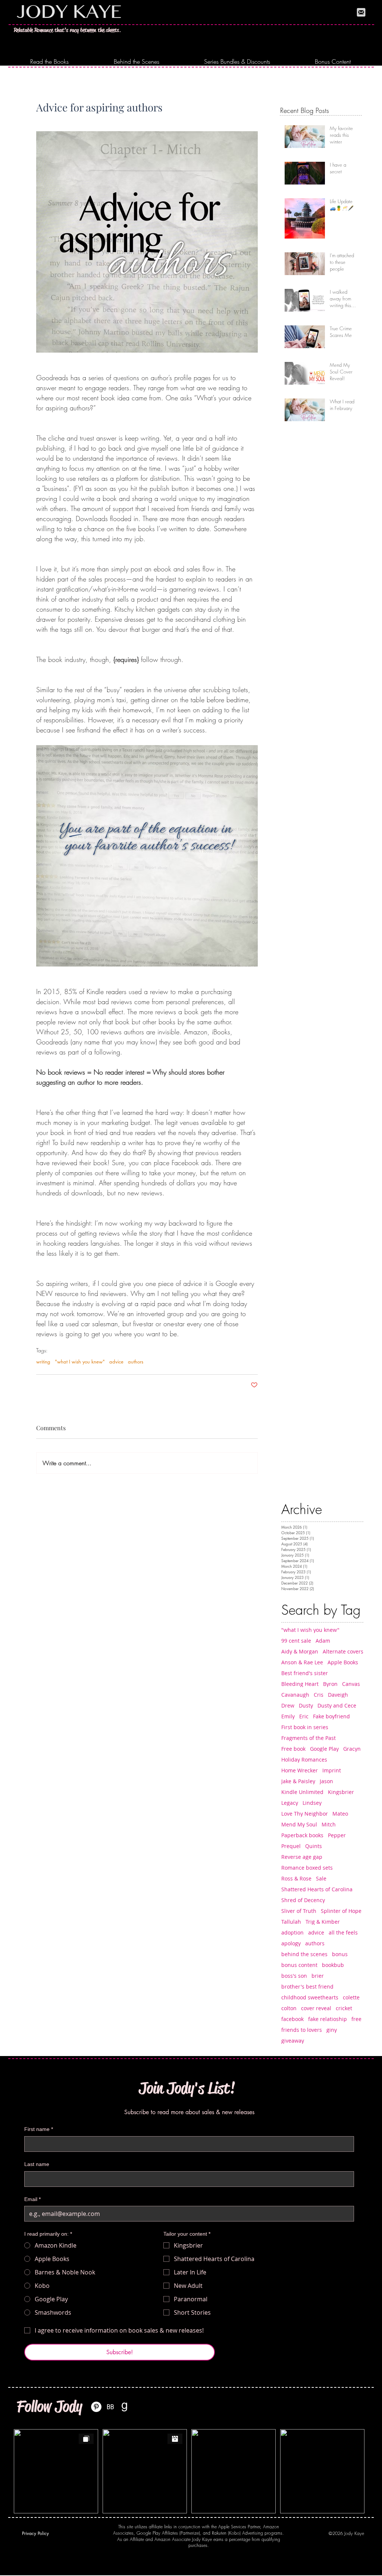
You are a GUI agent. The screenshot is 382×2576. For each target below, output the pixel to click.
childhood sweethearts (310, 1997)
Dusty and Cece (337, 1705)
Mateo (340, 1814)
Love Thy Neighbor (305, 1814)
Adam (323, 1641)
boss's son (294, 1976)
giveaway (293, 2041)
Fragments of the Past (309, 1738)
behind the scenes (304, 1954)
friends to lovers (302, 2030)
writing (43, 1362)
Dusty (306, 1705)
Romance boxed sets (307, 1868)
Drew (288, 1705)
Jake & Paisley (298, 1781)
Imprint (332, 1770)
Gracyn (352, 1749)
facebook (292, 2019)
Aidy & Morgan (300, 1651)
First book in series (305, 1727)
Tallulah (291, 1922)
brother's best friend (307, 1987)
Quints (314, 1846)
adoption (292, 1932)
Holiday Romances (304, 1760)
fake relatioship (328, 2019)
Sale (321, 1878)
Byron (330, 1684)
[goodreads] (125, 2407)
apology (291, 1943)
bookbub (333, 1965)
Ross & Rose (296, 1878)
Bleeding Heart (300, 1684)
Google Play (324, 1749)
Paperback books (302, 1835)
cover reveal (316, 2008)
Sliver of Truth (299, 1911)
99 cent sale (296, 1641)
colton (289, 2008)
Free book (293, 1749)
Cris (319, 1695)
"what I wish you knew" (80, 1362)
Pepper (337, 1835)
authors (136, 1362)
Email (32, 2199)
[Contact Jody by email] (361, 12)
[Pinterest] (96, 2407)
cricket (344, 2008)
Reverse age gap (302, 1857)
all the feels (343, 1932)
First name (39, 2129)
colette (351, 1997)
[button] (49, 62)
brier (318, 1976)
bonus (340, 1954)
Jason (326, 1781)
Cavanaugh (295, 1695)
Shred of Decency (303, 1900)
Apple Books (343, 1662)
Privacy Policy (35, 2533)
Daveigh (338, 1695)
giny (332, 2030)
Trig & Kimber (323, 1922)
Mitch (329, 1824)
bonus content (299, 1965)
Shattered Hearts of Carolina (317, 1889)
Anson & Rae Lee (302, 1662)
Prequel (291, 1846)
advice (116, 1362)
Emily (288, 1716)
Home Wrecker (300, 1770)
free (356, 2019)
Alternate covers (343, 1651)
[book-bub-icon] (110, 2407)
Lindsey (312, 1803)
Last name (37, 2164)
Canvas (351, 1684)
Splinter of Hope (341, 1911)
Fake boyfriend (331, 1716)
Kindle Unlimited (302, 1792)
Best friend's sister (305, 1673)
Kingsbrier (341, 1792)
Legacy (290, 1803)
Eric (304, 1716)
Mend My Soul (299, 1824)
